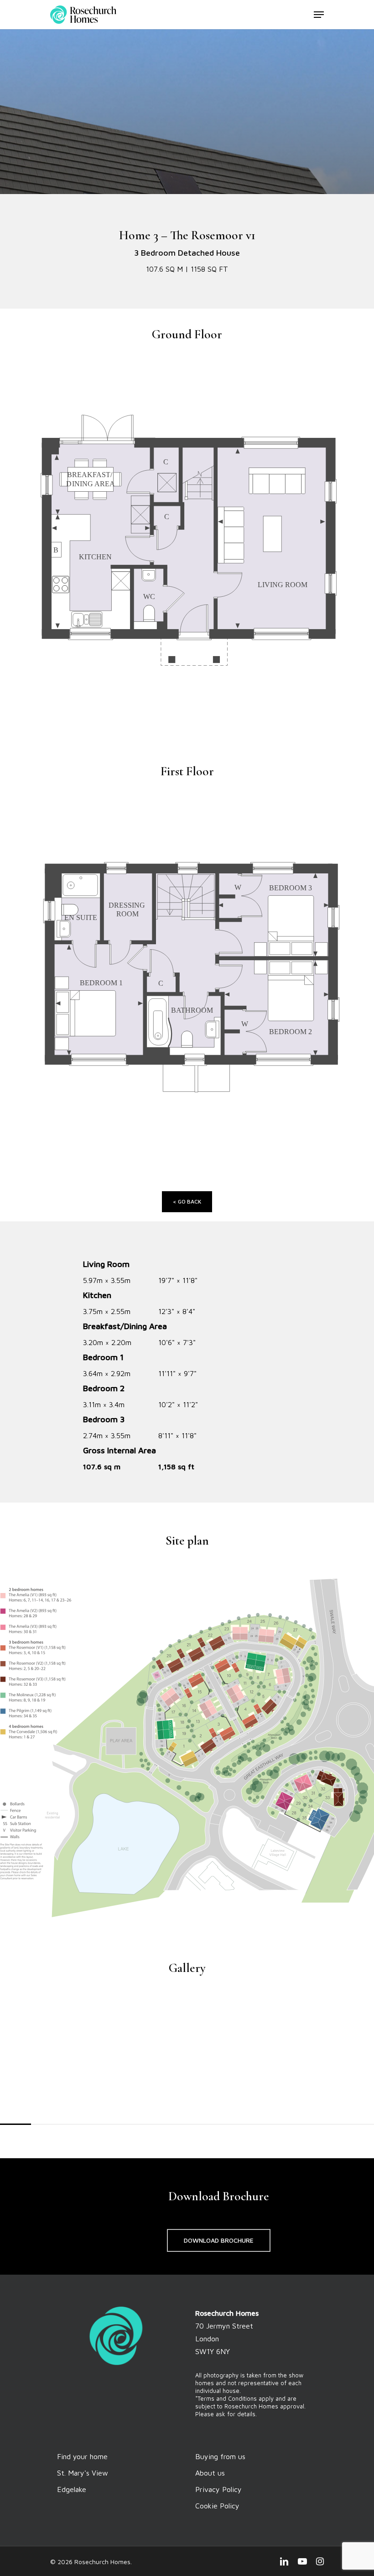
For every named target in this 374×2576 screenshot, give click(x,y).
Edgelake (72, 2489)
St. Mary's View (83, 2473)
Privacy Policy (218, 2489)
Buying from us (220, 2456)
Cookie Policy (217, 2506)
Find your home (82, 2456)
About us (210, 2473)
